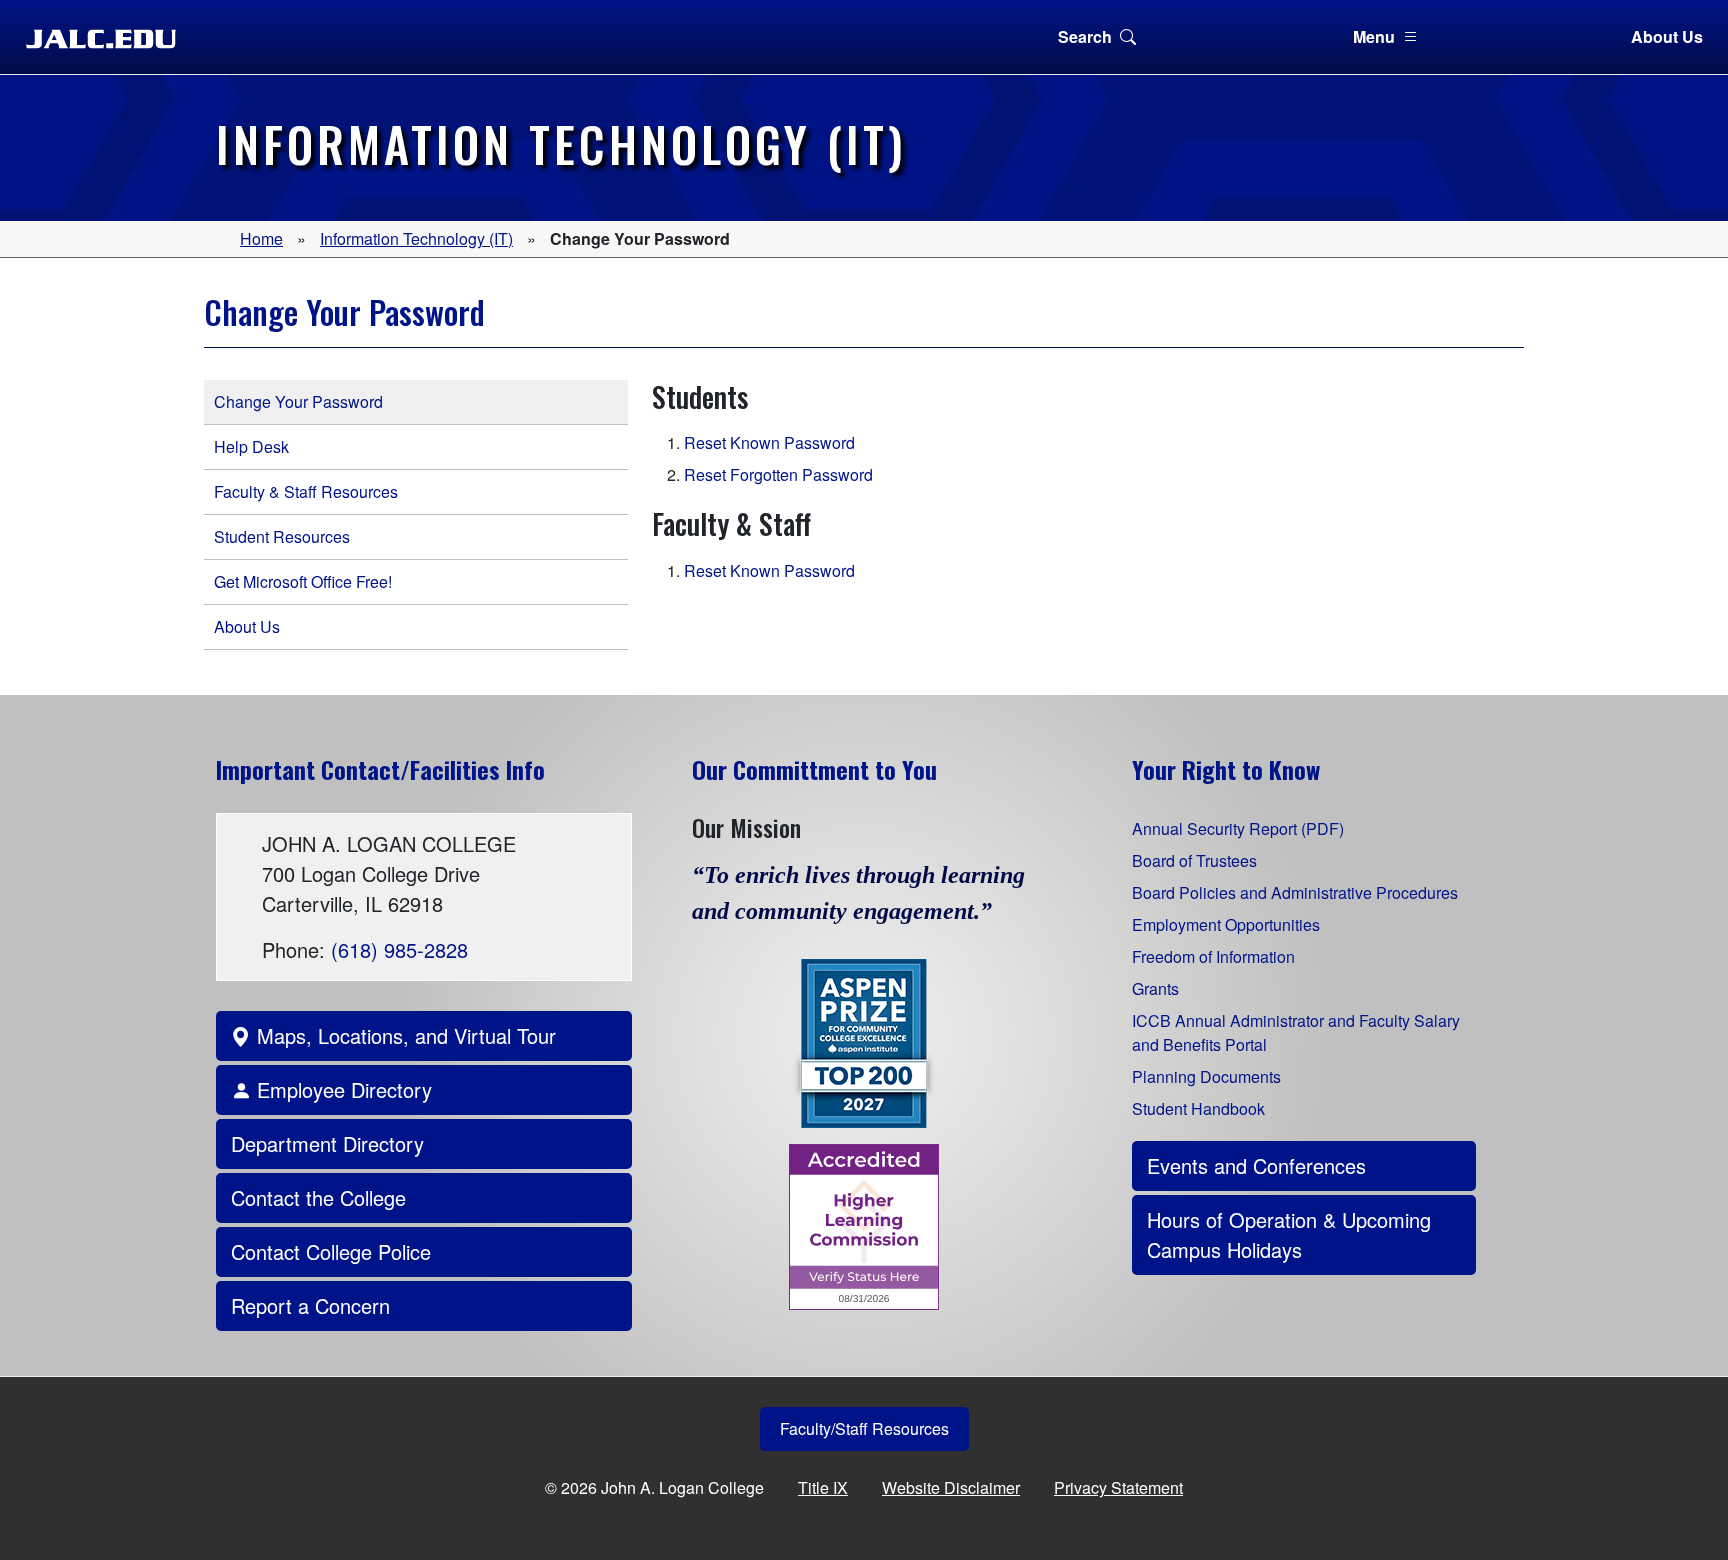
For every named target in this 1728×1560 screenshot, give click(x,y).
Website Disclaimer (951, 1487)
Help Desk (251, 446)
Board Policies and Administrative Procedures (1295, 892)
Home (261, 238)
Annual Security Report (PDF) (1238, 828)
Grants (1155, 988)
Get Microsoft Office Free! (303, 581)
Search (1085, 36)
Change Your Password (298, 401)
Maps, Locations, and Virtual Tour (403, 1035)
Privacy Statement (1118, 1487)
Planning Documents (1206, 1076)
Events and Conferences (1256, 1165)
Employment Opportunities (1226, 924)
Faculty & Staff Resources (306, 491)
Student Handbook (1198, 1108)
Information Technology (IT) (416, 238)
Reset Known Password (769, 442)
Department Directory (327, 1143)
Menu (1374, 36)
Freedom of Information (1213, 956)
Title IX (823, 1487)
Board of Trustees (1194, 860)
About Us (1667, 36)
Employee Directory (341, 1089)
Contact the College (318, 1197)
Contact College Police (331, 1251)
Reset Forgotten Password (778, 474)
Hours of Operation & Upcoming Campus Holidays (1289, 1234)
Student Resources (282, 536)
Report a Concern (310, 1305)
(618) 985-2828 (399, 949)
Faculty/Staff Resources (864, 1428)
